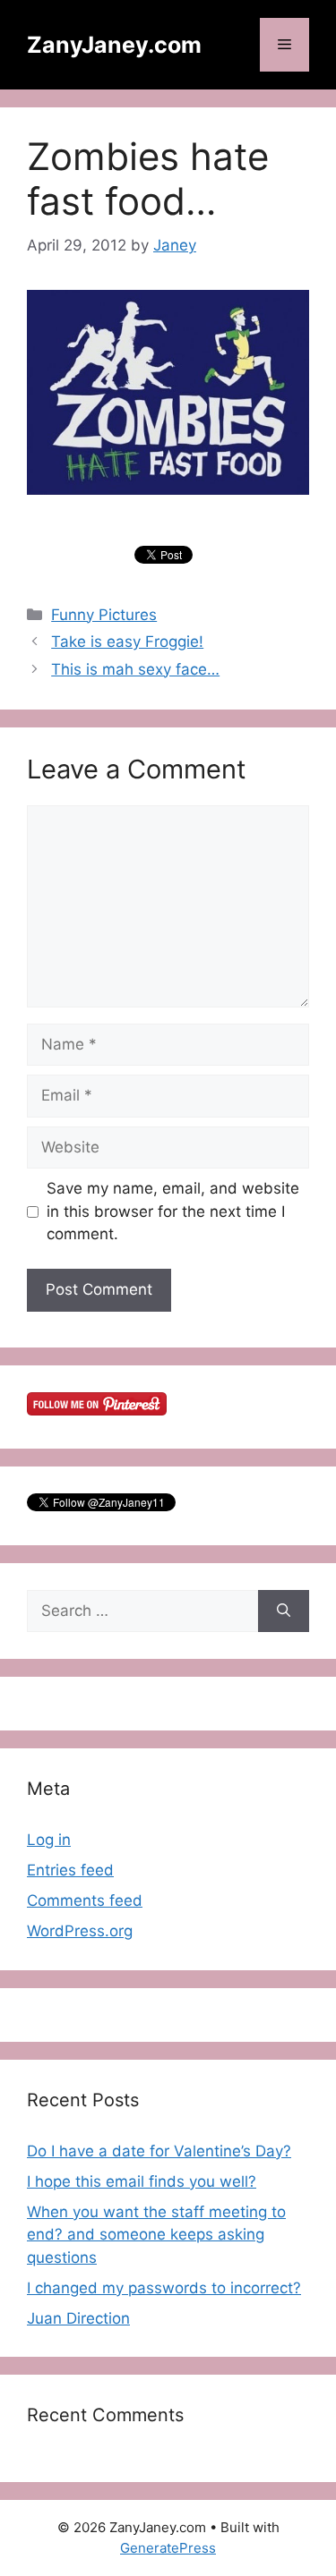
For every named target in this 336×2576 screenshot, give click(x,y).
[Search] (284, 1611)
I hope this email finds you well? (142, 2181)
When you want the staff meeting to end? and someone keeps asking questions (156, 2235)
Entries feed (70, 1870)
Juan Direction (78, 2318)
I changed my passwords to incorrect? (164, 2288)
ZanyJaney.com (114, 45)
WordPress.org (80, 1931)
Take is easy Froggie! (127, 642)
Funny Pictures (104, 615)
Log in (49, 1840)
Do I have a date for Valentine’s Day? (159, 2151)
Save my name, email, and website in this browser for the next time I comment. (173, 1211)
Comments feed (85, 1900)
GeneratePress (168, 2548)
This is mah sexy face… (135, 669)
